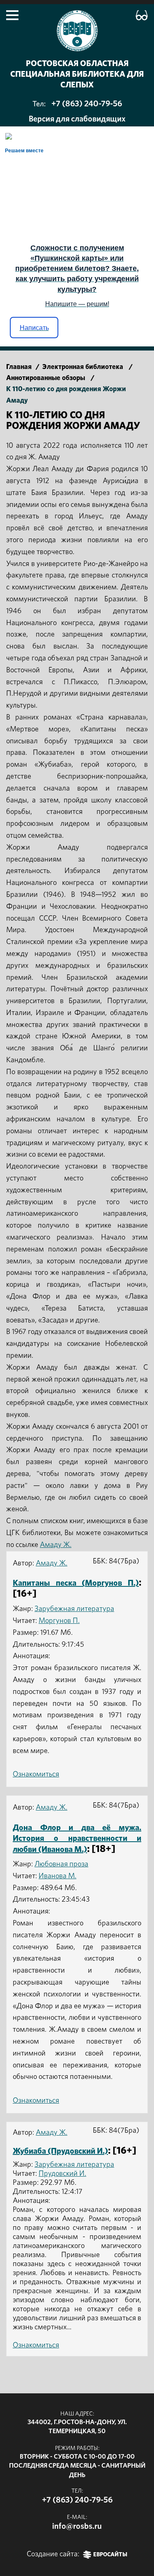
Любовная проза (61, 1864)
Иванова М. (57, 1876)
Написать (34, 328)
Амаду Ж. (56, 1545)
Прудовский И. (62, 2174)
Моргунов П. (59, 1621)
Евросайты (110, 2555)
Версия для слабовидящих (77, 119)
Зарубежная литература (74, 1609)
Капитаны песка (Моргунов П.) (76, 1583)
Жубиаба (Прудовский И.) (60, 2151)
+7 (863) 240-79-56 (87, 104)
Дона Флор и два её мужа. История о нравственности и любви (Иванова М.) (77, 1839)
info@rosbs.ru (77, 2526)
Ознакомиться (36, 1774)
